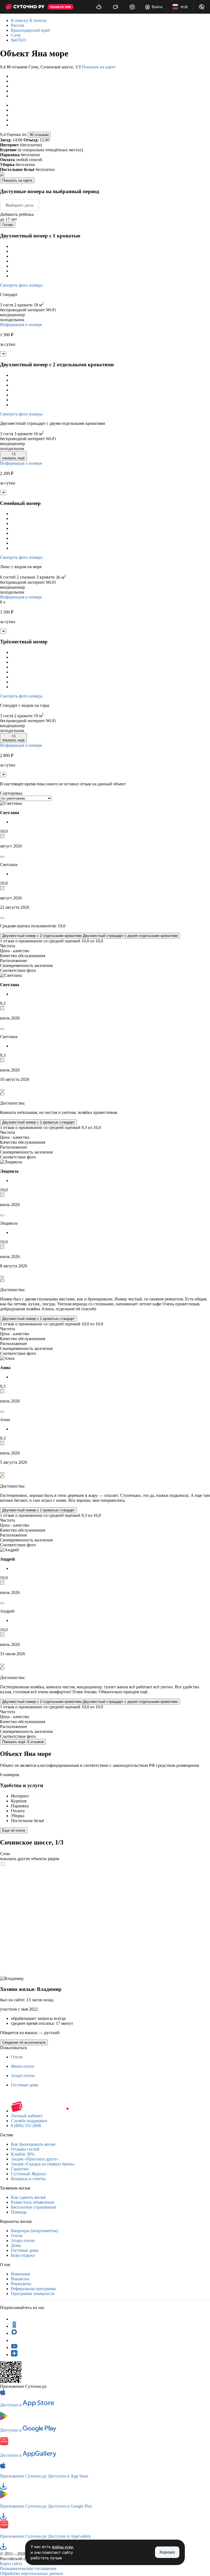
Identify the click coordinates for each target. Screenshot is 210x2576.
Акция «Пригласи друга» (35, 2159)
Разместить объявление (33, 2202)
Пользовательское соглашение (28, 2568)
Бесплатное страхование (34, 2207)
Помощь (19, 2212)
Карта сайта (11, 2564)
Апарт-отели (23, 2076)
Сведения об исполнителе (24, 2042)
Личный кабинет (27, 2116)
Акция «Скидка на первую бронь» (43, 2164)
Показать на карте (99, 67)
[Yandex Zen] (14, 2355)
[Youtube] (14, 2347)
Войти (157, 7)
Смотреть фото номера (21, 285)
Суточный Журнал (28, 2174)
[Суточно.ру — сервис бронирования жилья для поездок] (25, 7)
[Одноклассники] (14, 2326)
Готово (8, 225)
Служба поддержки (29, 2121)
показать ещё (13, 456)
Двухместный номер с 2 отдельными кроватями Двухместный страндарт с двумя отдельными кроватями (90, 936)
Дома (16, 2245)
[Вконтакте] (14, 2340)
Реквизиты (21, 2284)
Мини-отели (23, 2066)
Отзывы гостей (25, 2149)
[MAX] (14, 2333)
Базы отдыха (23, 2255)
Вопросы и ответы (28, 2179)
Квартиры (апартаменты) (34, 2231)
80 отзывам (39, 135)
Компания (20, 2274)
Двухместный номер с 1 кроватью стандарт (38, 1122)
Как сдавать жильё (28, 2197)
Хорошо (167, 2552)
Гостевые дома (25, 2085)
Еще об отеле (14, 1830)
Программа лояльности (33, 2294)
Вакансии (20, 2279)
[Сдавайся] (99, 7)
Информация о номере (21, 325)
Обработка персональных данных (32, 2573)
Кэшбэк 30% (23, 2154)
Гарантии (20, 2169)
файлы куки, (63, 2547)
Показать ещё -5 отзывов (23, 1742)
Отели (17, 2057)
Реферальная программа (33, 2289)
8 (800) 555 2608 (26, 2126)
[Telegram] (14, 2319)
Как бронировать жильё (33, 2144)
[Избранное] (132, 7)
